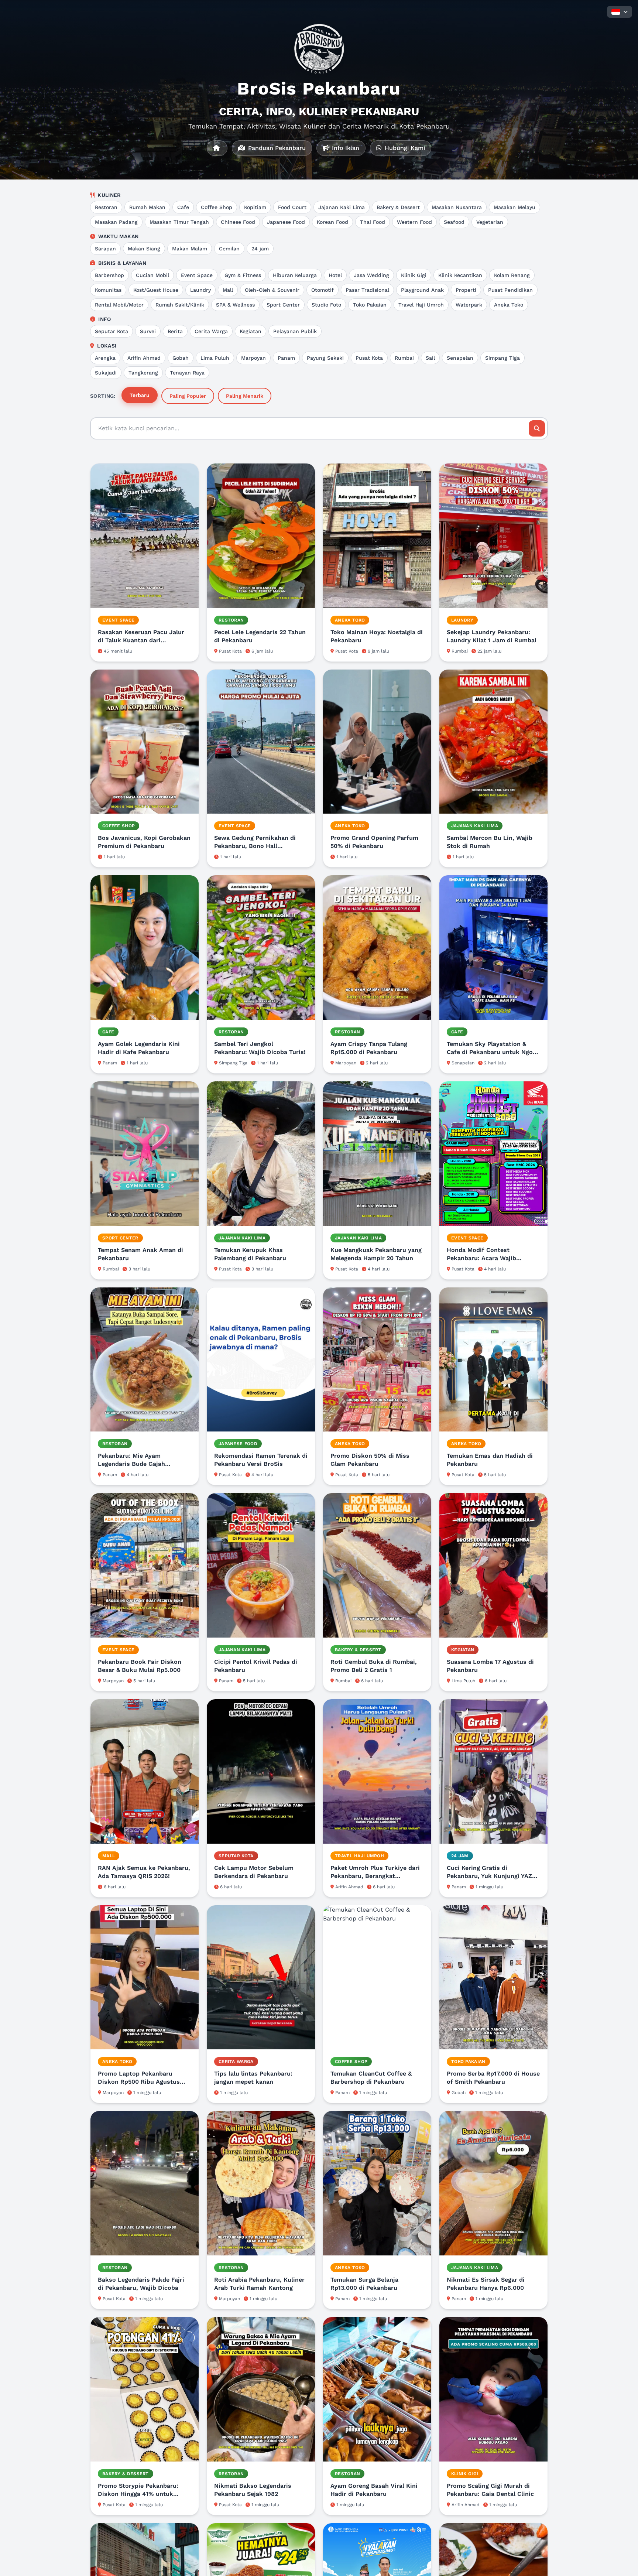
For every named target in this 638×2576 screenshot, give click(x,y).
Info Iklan (345, 148)
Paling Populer (188, 396)
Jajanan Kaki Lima (342, 207)
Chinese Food (238, 222)
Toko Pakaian (370, 305)
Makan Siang (144, 249)
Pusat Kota (369, 358)
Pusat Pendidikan (510, 290)
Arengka (105, 358)
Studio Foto (326, 305)
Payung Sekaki (325, 358)
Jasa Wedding (371, 275)
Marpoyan (253, 358)
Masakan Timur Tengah (179, 222)
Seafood (454, 222)
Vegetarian (490, 222)
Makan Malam (190, 249)
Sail (430, 358)
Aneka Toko (509, 305)
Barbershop (109, 275)
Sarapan (105, 249)
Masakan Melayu (514, 207)
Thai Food (373, 222)
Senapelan (460, 358)
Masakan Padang (116, 222)
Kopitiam (255, 207)
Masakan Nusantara (457, 207)
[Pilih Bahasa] (620, 12)
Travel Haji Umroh (421, 305)
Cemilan (229, 249)
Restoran (106, 207)
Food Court (292, 207)
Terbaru (140, 395)
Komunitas (108, 290)
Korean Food (332, 222)
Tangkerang (143, 373)
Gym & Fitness (243, 275)
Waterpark (469, 305)
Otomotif (323, 290)
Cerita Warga (211, 331)
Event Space (197, 275)
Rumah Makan (147, 207)
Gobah (181, 358)
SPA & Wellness (235, 305)
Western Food (414, 222)
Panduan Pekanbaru (276, 148)
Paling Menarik (245, 396)
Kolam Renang (512, 275)
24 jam (260, 249)
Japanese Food (286, 222)
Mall (228, 290)
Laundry (200, 290)
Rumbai (404, 358)
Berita (175, 331)
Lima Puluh (215, 358)
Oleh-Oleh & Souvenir (272, 290)
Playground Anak (422, 290)
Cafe (183, 207)
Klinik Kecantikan (460, 275)
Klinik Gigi (414, 275)
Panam (286, 358)
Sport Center (283, 305)
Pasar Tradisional (367, 290)
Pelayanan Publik (295, 331)
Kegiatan (251, 331)
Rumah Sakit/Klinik (180, 305)
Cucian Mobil (152, 275)
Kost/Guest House (156, 290)
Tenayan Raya (187, 373)
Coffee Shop (217, 207)
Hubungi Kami (404, 148)
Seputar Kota (112, 331)
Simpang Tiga (502, 358)
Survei (148, 331)
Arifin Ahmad (144, 358)
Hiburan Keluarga (295, 275)
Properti (466, 290)
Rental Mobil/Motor (119, 305)
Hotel (335, 275)
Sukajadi (106, 373)
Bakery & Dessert (398, 207)
